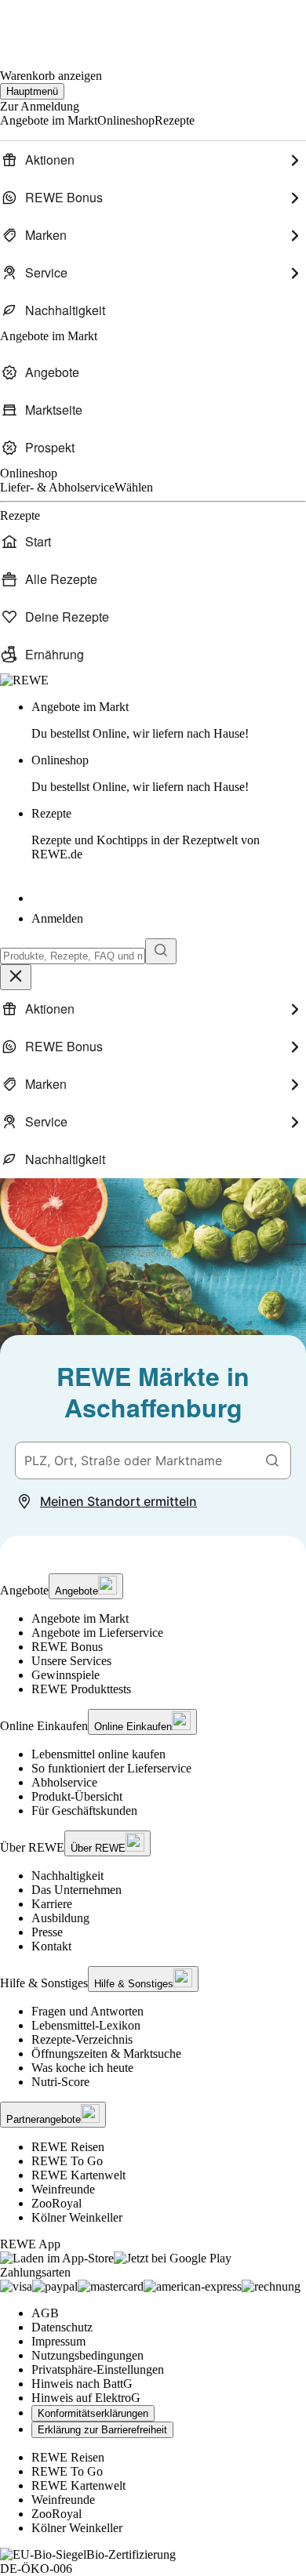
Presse (47, 1932)
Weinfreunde (63, 2189)
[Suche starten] (161, 951)
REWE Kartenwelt (78, 2175)
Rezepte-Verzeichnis (82, 2039)
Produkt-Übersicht (77, 1796)
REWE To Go (67, 2161)
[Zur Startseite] (53, 24)
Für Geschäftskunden (84, 1810)
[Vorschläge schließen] (16, 977)
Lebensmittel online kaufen (98, 1754)
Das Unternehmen (76, 1890)
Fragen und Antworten (87, 2011)
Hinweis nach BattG (82, 2384)
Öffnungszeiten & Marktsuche (106, 2054)
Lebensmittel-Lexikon (86, 2025)
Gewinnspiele (66, 1675)
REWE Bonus (67, 1647)
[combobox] (73, 956)
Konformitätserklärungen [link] (93, 2413)
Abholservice (64, 1782)
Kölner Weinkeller (77, 2217)
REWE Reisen (68, 2147)
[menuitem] (153, 160)
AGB (45, 2313)
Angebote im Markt (80, 1618)
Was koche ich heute (82, 2068)
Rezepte (146, 834)
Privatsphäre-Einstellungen (98, 2369)
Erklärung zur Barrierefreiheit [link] (102, 2430)
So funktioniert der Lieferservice (111, 1768)
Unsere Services (71, 1661)
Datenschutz (62, 2327)
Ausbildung (60, 1918)
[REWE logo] (24, 680)
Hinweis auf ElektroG (86, 2398)
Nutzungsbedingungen (87, 2355)
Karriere (52, 1904)
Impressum (58, 2341)
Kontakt (51, 1946)
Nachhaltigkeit (67, 1876)
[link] (169, 720)
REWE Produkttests (81, 1689)
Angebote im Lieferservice (97, 1633)
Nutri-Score (60, 2082)
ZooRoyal (56, 2203)
